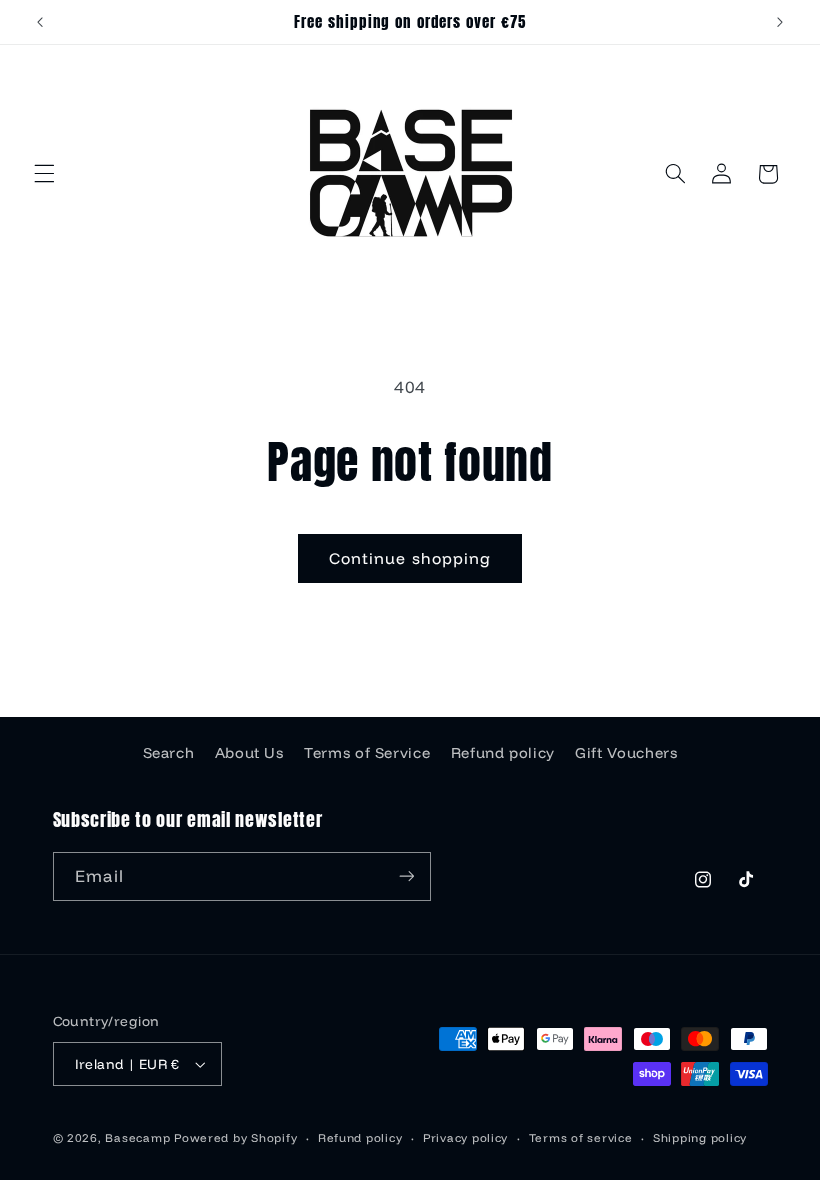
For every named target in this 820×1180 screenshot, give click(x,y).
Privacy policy (465, 1137)
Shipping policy (700, 1137)
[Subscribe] (406, 876)
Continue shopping (410, 558)
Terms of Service (367, 752)
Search (169, 752)
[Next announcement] (780, 22)
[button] (44, 174)
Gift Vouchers (626, 752)
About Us (249, 752)
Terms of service (581, 1137)
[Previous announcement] (40, 22)
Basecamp (137, 1137)
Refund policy (503, 752)
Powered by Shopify (235, 1137)
